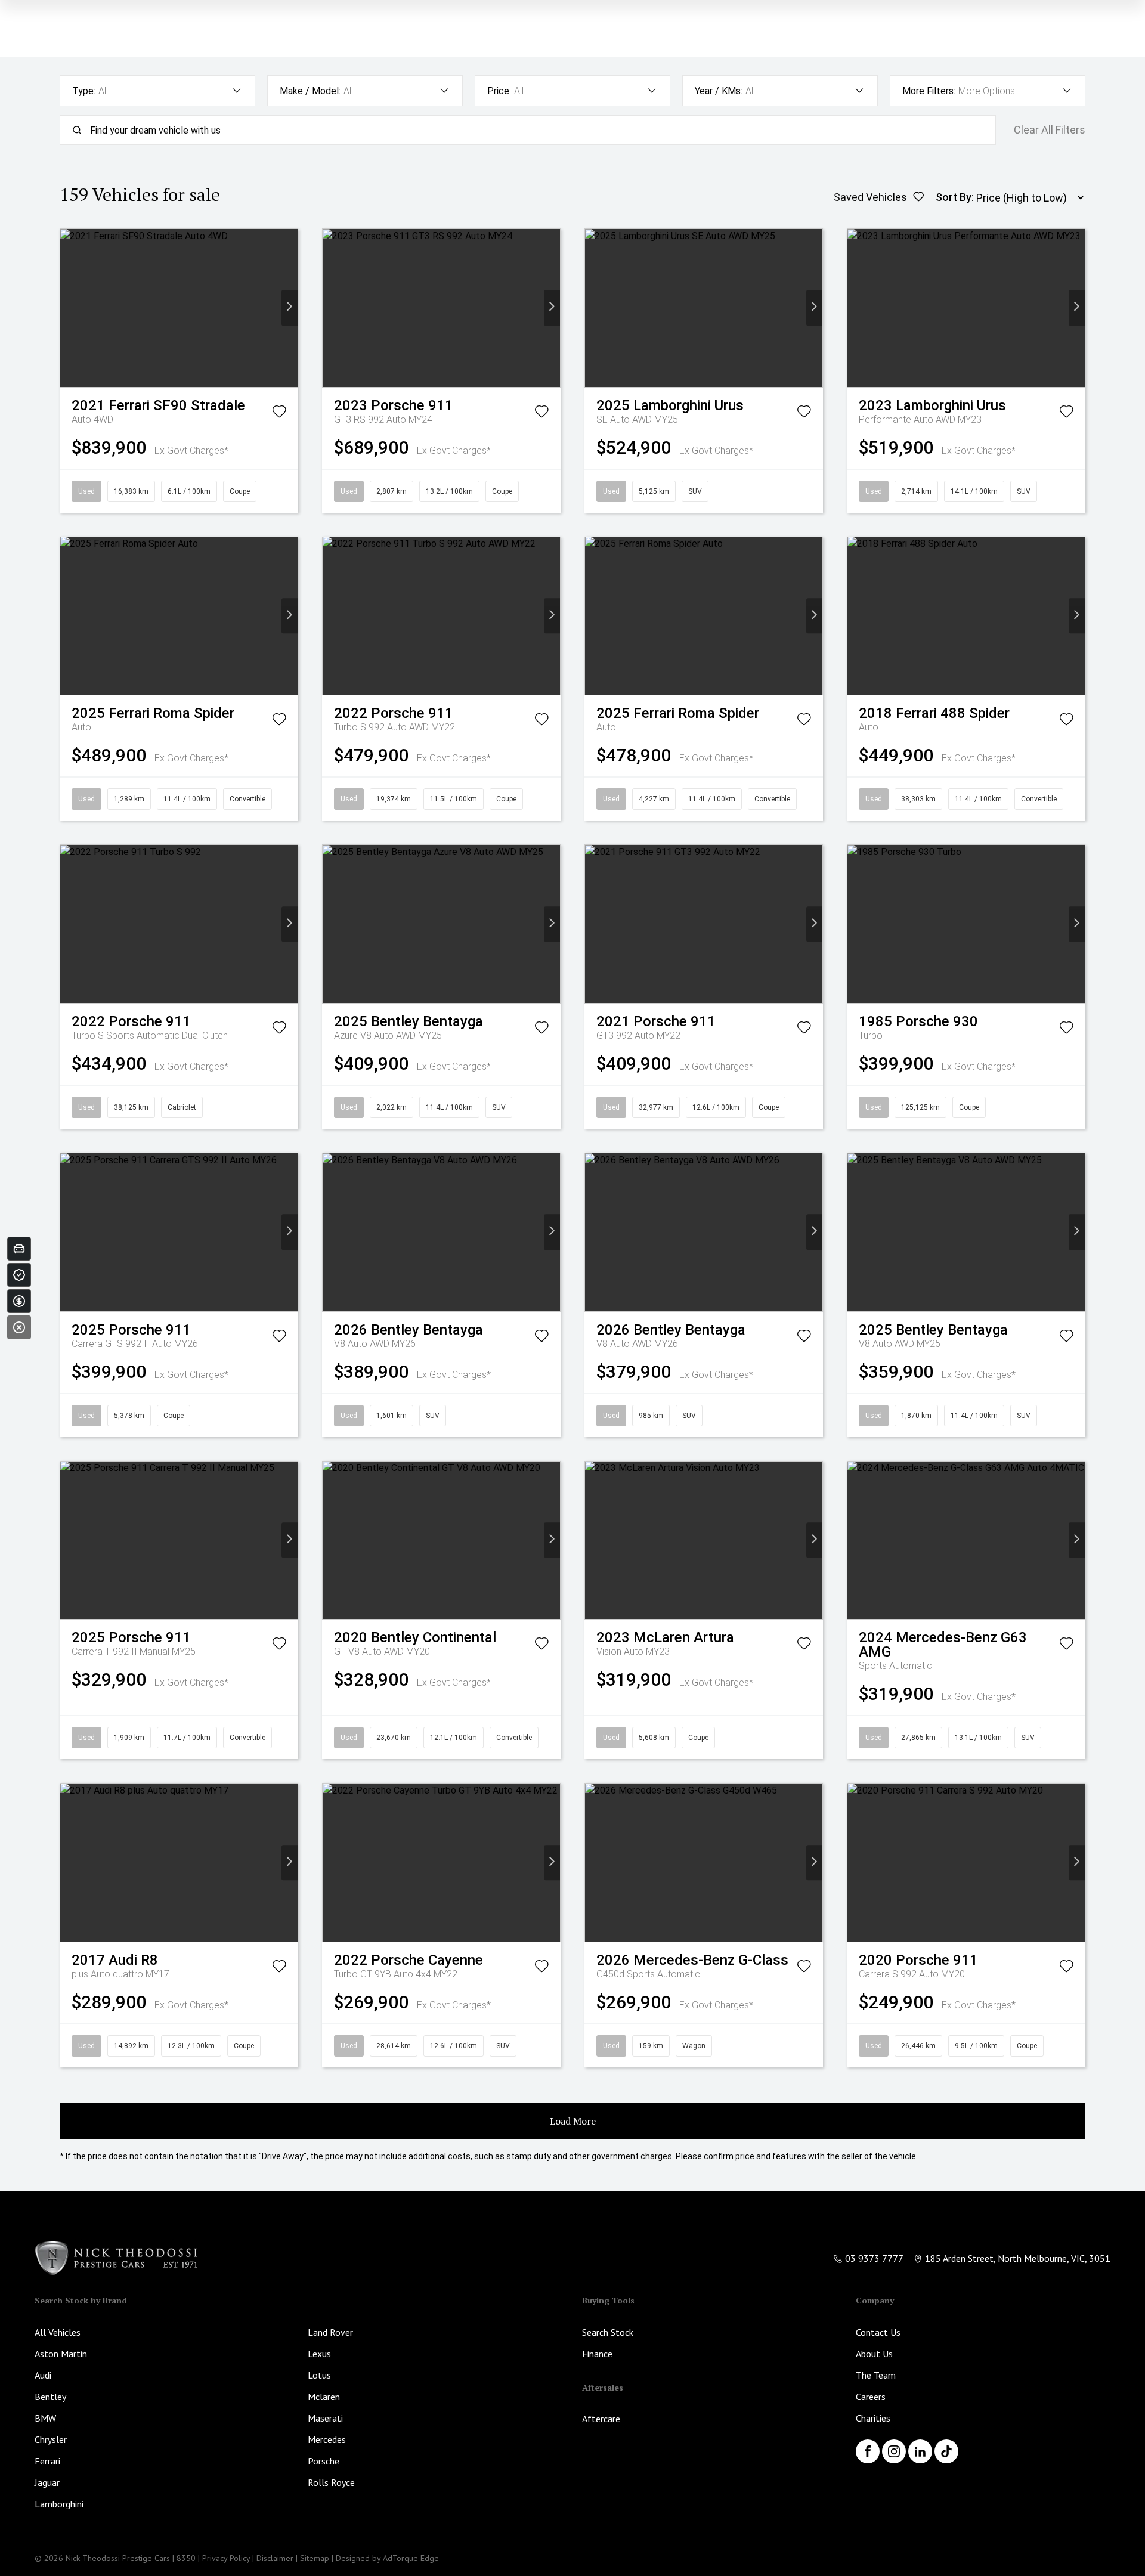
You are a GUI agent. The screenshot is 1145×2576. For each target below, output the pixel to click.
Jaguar (47, 2482)
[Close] (19, 1327)
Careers (871, 2397)
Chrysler (51, 2439)
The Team (876, 2375)
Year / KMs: (719, 91)
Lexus (319, 2354)
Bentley (50, 2397)
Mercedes (327, 2439)
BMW (45, 2418)
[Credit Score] (19, 1275)
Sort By (954, 197)
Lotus (319, 2375)
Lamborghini (59, 2504)
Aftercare (601, 2419)
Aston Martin (61, 2354)
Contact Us (878, 2332)
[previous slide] (68, 308)
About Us (874, 2354)
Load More (573, 2121)
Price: (499, 91)
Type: (84, 91)
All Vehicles (58, 2332)
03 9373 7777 (874, 2258)
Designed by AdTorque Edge (387, 2558)
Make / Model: (310, 91)
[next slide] (290, 308)
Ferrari (47, 2461)
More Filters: (929, 91)
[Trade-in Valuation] (19, 1249)
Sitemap (315, 2558)
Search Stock (608, 2332)
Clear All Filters (1050, 130)
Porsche (324, 2461)
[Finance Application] (19, 1301)
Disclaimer (275, 2558)
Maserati (325, 2418)
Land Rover (330, 2332)
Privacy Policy (226, 2558)
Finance (597, 2354)
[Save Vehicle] (279, 414)
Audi (43, 2375)
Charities (873, 2418)
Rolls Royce (331, 2482)
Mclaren (324, 2397)
